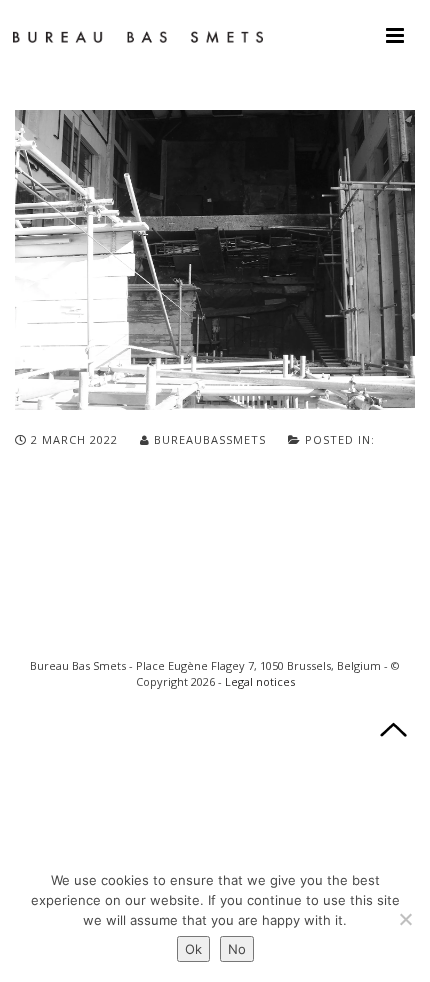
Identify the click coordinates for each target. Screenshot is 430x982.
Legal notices (260, 681)
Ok (193, 949)
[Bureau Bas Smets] (138, 35)
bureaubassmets (210, 439)
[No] (405, 919)
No (237, 949)
